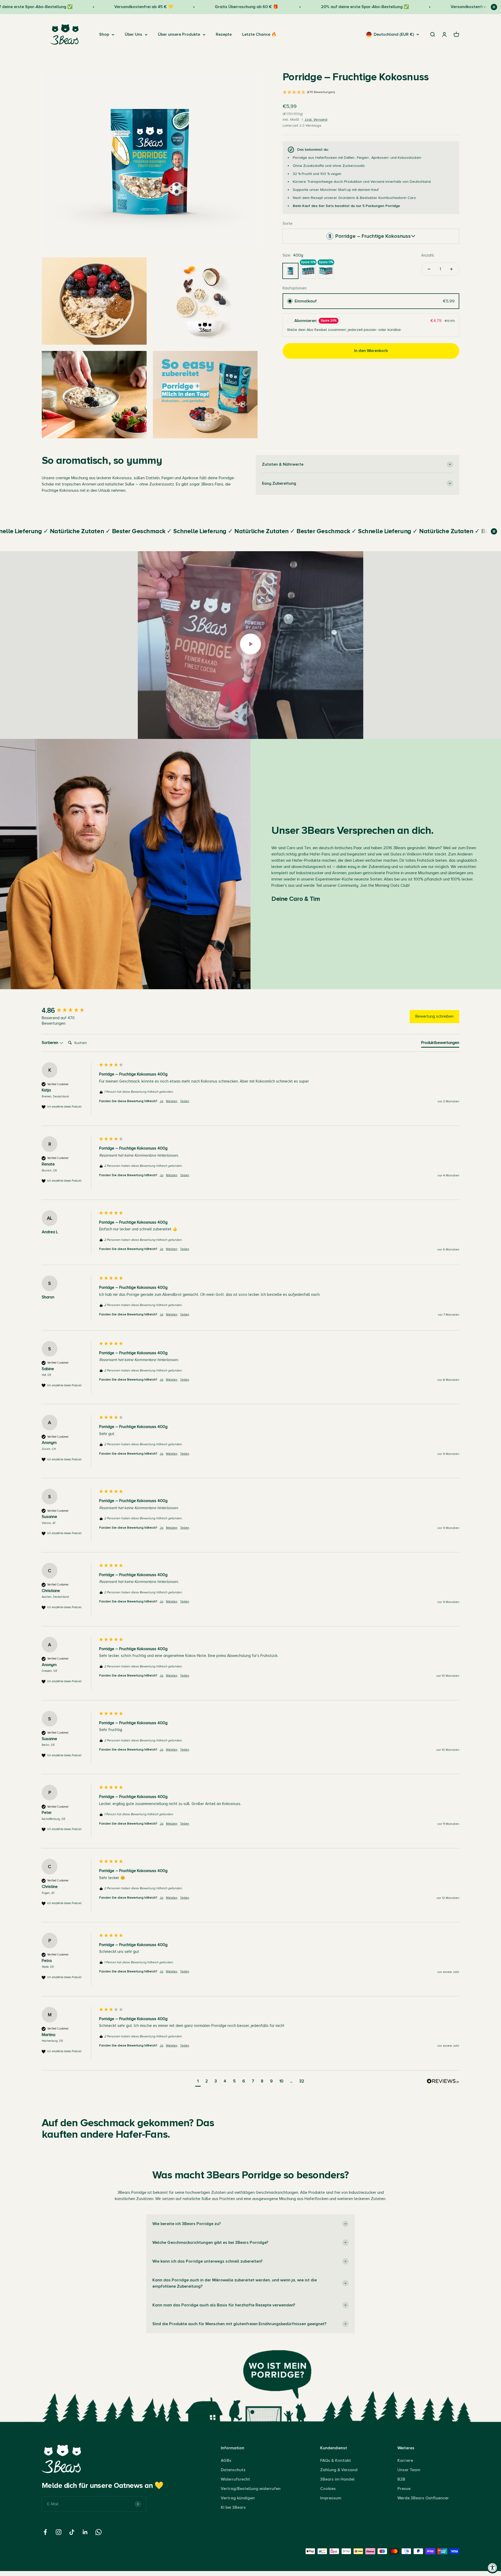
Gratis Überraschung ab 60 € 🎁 (177, 7)
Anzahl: (428, 255)
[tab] (440, 1044)
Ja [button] (162, 1101)
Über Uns (133, 34)
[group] (69, 1011)
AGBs (226, 2460)
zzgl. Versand (315, 120)
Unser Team (409, 2470)
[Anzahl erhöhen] (451, 269)
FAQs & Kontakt (336, 2460)
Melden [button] (172, 1101)
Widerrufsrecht (235, 2479)
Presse (404, 2489)
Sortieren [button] (50, 1043)
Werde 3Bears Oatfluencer (423, 2498)
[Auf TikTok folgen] (72, 2532)
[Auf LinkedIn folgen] (85, 2532)
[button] (371, 93)
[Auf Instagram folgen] (59, 2532)
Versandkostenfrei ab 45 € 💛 (74, 7)
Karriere (405, 2460)
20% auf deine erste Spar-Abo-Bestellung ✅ (295, 7)
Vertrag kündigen (238, 2498)
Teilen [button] (185, 1101)
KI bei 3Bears (233, 2507)
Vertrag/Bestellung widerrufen (251, 2489)
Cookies (328, 2489)
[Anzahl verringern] (429, 269)
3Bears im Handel (337, 2479)
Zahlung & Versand (339, 2470)
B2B (401, 2479)
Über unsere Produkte (179, 34)
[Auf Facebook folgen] (45, 2532)
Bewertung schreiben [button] (434, 1016)
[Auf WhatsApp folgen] (99, 2532)
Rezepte (224, 34)
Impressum (331, 2498)
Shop (104, 34)
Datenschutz (233, 2470)
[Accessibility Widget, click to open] (493, 2568)
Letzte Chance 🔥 (259, 34)
